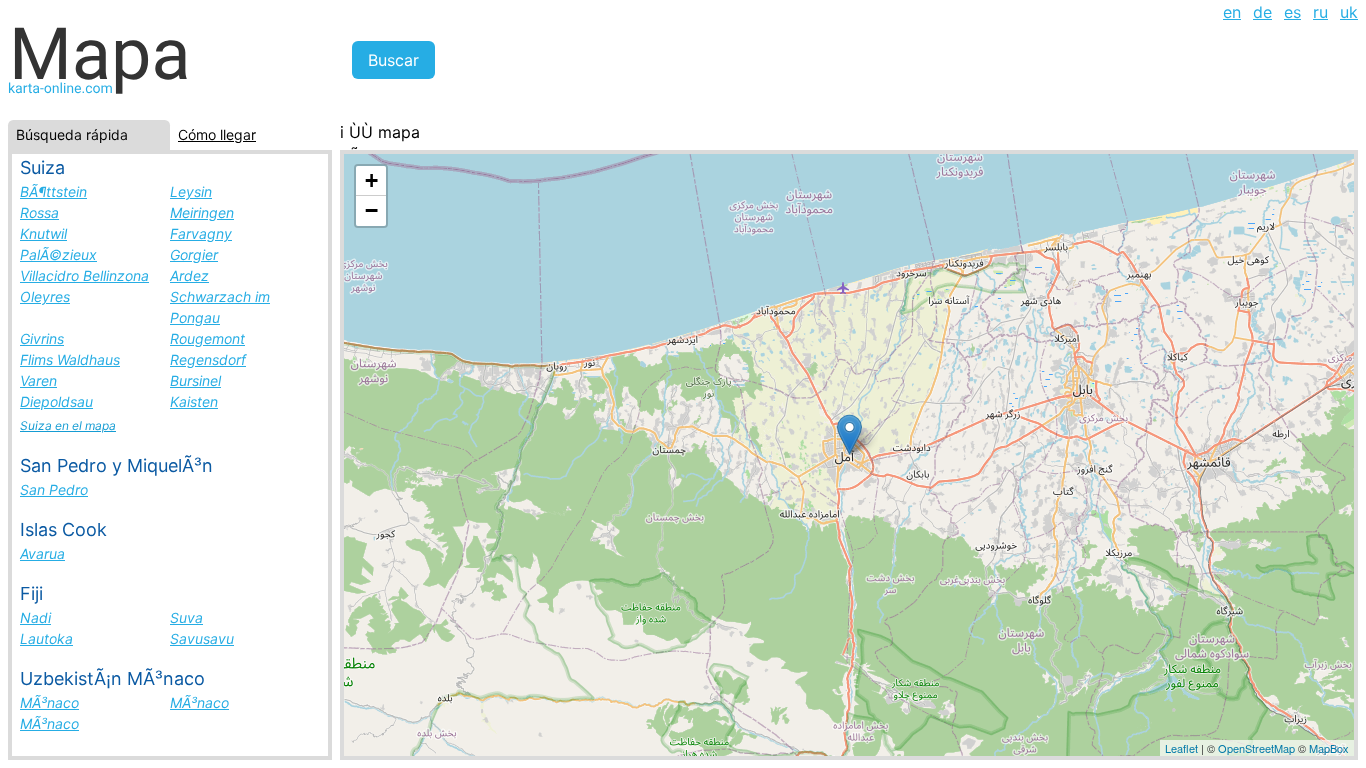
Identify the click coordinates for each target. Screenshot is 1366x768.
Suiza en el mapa (68, 425)
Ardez (189, 275)
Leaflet (1181, 748)
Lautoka (46, 638)
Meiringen (202, 212)
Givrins (42, 338)
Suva (186, 617)
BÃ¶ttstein (53, 191)
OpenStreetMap (1256, 748)
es (1292, 12)
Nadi (35, 617)
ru (1320, 12)
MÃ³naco (49, 702)
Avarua (42, 553)
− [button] (371, 210)
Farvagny (201, 233)
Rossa (39, 212)
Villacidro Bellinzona (84, 275)
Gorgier (194, 254)
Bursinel (195, 380)
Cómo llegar (217, 134)
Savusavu (202, 638)
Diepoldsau (56, 401)
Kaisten (194, 401)
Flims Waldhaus (70, 359)
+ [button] (371, 180)
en (1232, 12)
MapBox (1329, 748)
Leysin (191, 191)
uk (1349, 12)
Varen (38, 380)
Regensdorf (208, 359)
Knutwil (43, 233)
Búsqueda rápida (72, 134)
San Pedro (54, 489)
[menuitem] (1232, 12)
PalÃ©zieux (58, 254)
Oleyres (45, 296)
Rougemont (207, 338)
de (1262, 12)
